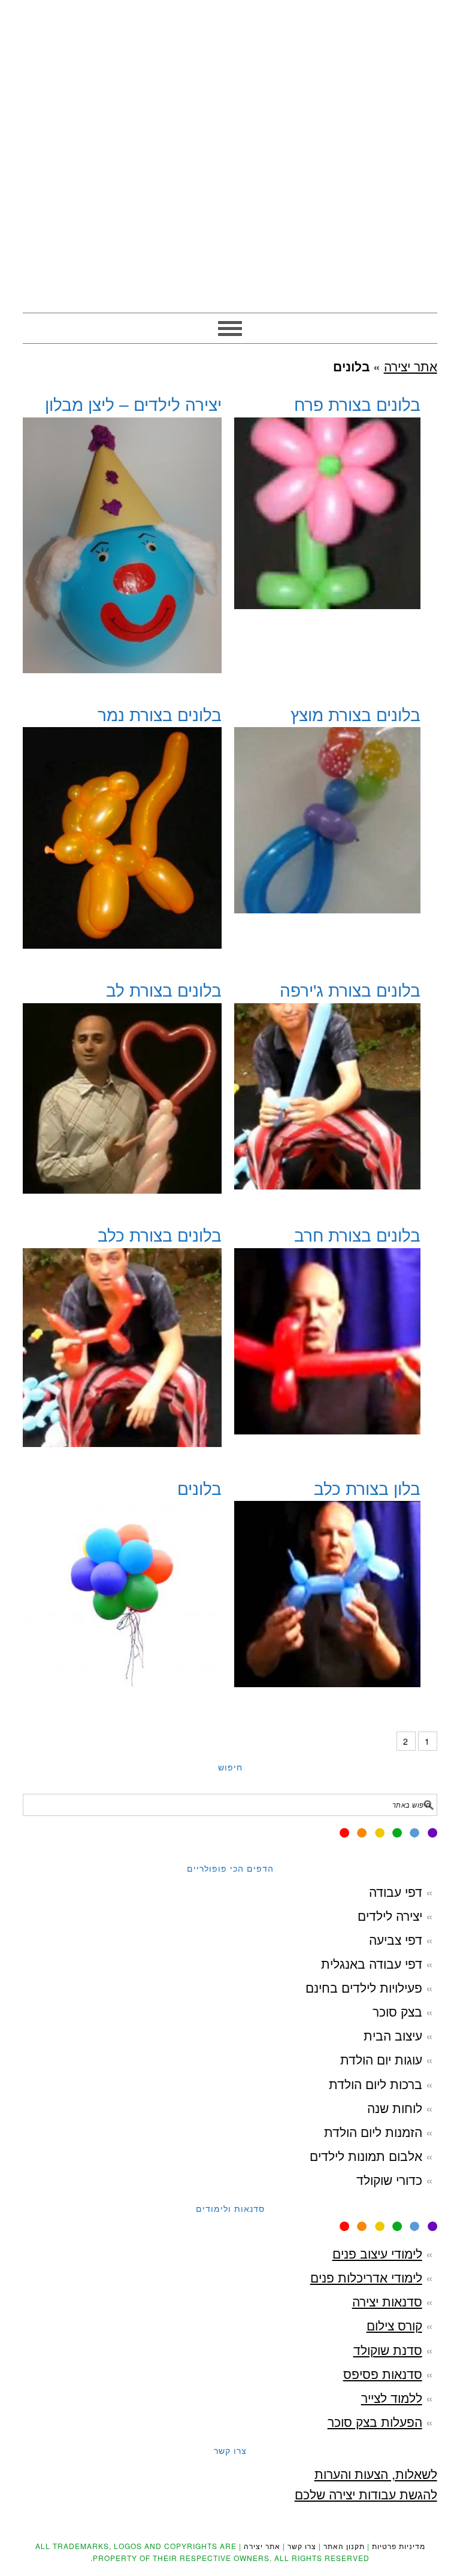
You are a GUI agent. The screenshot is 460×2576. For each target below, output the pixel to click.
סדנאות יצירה (387, 2301)
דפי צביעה (396, 1939)
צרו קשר (302, 2546)
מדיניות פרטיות (399, 2546)
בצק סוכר (397, 2011)
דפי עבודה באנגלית (372, 1963)
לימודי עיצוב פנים (377, 2253)
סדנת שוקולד (388, 2350)
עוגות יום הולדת (381, 2059)
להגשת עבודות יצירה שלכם (366, 2494)
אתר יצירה (230, 61)
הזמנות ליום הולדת (373, 2132)
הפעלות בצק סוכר (375, 2421)
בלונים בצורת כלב (160, 1234)
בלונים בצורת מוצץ (355, 714)
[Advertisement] (230, 223)
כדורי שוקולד (389, 2180)
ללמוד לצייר (392, 2398)
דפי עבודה (396, 1891)
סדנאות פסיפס (383, 2374)
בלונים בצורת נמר (160, 714)
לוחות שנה (395, 2108)
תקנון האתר (344, 2546)
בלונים (199, 1488)
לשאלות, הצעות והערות (376, 2474)
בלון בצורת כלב (367, 1488)
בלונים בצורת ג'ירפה (350, 989)
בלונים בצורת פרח (357, 404)
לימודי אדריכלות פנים (366, 2277)
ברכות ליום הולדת (376, 2084)
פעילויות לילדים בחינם (364, 1987)
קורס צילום (394, 2325)
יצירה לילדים (390, 1915)
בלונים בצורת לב (164, 989)
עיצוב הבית (393, 2035)
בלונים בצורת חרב (357, 1234)
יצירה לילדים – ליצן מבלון (133, 404)
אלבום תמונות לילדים (366, 2156)
